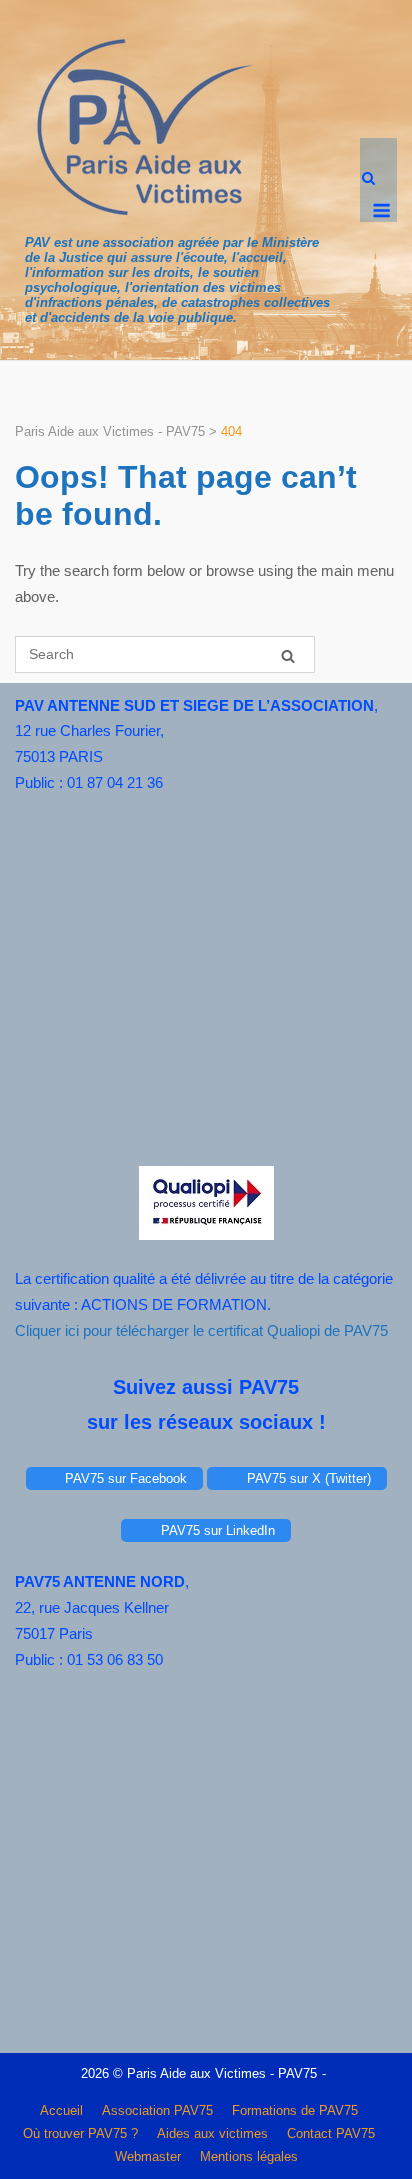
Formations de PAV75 (295, 2110)
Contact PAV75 (331, 2133)
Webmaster (148, 2156)
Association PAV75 (157, 2110)
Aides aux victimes (212, 2133)
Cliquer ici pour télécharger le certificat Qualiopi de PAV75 (201, 1330)
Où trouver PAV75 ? (80, 2133)
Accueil (61, 2110)
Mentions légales (249, 2156)
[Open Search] (368, 179)
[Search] (288, 655)
